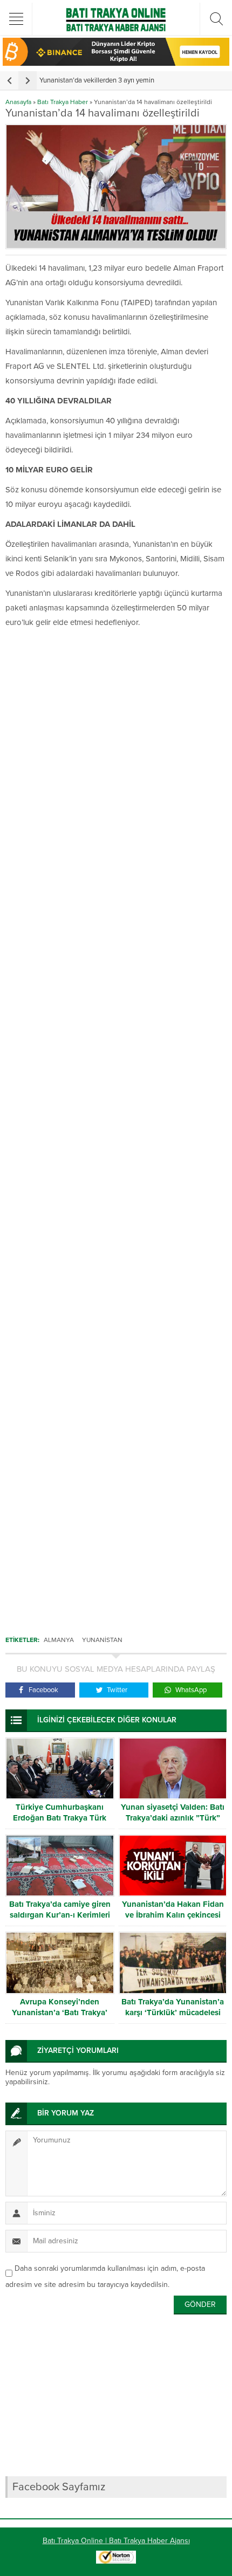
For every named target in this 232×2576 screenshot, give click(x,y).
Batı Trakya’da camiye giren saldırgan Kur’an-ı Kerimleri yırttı (60, 1915)
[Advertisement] (116, 1127)
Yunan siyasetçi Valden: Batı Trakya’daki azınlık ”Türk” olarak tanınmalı (173, 1818)
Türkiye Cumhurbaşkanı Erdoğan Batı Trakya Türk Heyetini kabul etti (60, 1818)
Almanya (59, 1640)
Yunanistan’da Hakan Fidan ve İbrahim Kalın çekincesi (173, 1909)
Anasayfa (18, 102)
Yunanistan (102, 1640)
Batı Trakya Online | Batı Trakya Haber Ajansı (116, 2541)
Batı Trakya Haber (63, 102)
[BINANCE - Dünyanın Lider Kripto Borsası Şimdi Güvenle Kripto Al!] (116, 61)
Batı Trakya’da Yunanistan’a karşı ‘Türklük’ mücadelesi (173, 2007)
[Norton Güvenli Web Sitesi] (116, 2558)
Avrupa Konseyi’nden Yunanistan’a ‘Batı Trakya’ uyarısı (60, 2012)
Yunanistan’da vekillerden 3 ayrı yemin (97, 80)
